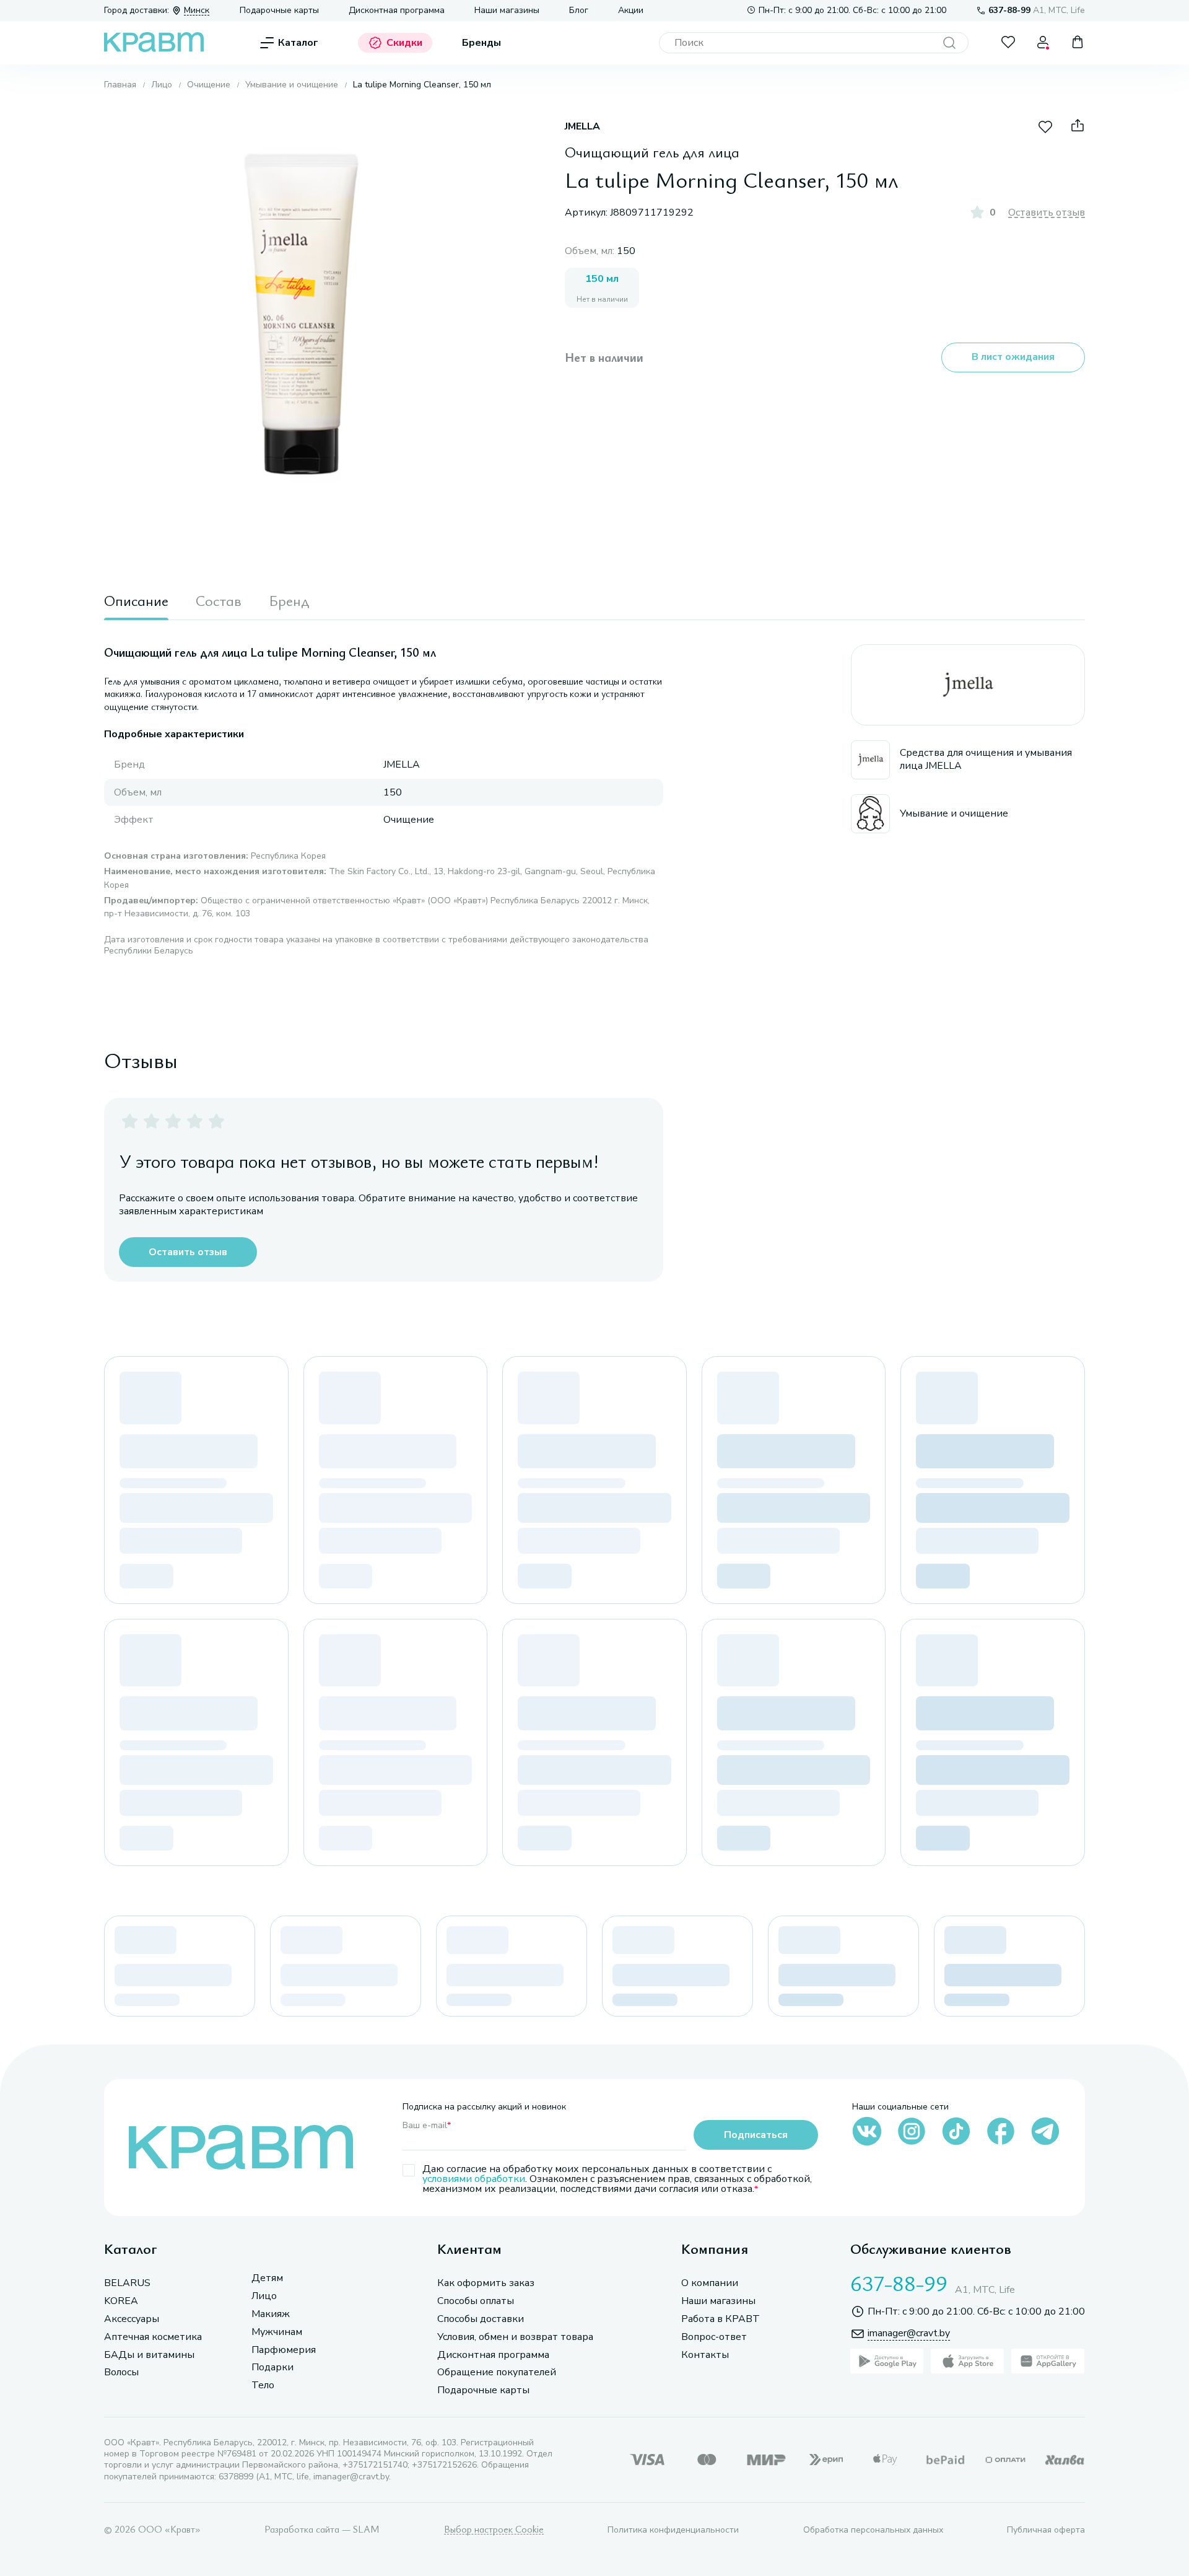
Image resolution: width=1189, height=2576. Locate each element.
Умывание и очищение (292, 85)
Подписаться (756, 2135)
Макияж (271, 2314)
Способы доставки (481, 2319)
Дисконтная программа (397, 11)
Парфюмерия (284, 2350)
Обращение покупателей (497, 2372)
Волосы (121, 2372)
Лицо (162, 85)
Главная (120, 85)
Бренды (481, 43)
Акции (631, 11)
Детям (267, 2278)
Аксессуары (132, 2319)
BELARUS (127, 2283)
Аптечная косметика (153, 2337)
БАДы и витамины (149, 2355)
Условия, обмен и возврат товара (515, 2337)
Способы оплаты (476, 2301)
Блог (579, 11)
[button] (301, 314)
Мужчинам (277, 2332)
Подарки (272, 2368)
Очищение (209, 85)
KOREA (121, 2301)
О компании (710, 2283)
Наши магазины (507, 11)
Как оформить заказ (486, 2283)
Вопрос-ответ (714, 2337)
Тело (263, 2385)
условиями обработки (474, 2179)
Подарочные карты (279, 11)
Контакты (705, 2355)
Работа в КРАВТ (721, 2319)
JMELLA (582, 127)
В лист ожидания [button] (1013, 357)
